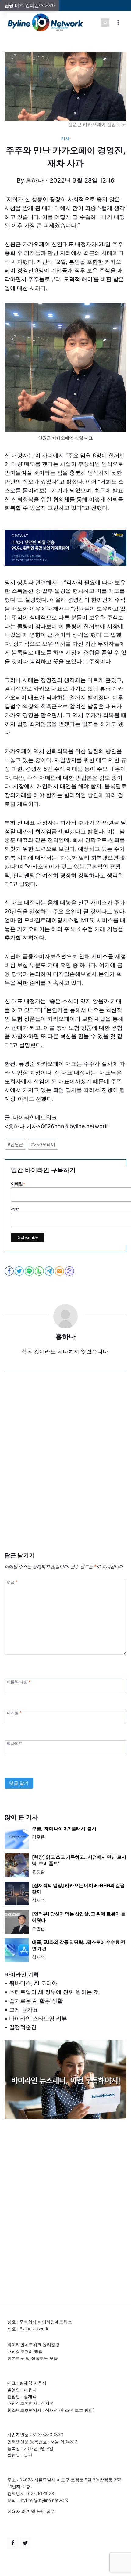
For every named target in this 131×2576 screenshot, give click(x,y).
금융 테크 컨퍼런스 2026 (30, 5)
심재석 (38, 1900)
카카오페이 (43, 1144)
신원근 (15, 1144)
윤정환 (38, 1872)
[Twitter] (25, 2543)
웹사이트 (15, 1743)
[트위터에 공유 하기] (20, 1271)
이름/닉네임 (19, 1682)
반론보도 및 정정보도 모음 (33, 2358)
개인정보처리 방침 (25, 2351)
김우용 (38, 1837)
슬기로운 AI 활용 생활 (36, 2001)
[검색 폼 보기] (105, 23)
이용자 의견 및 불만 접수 (31, 2511)
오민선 (38, 1928)
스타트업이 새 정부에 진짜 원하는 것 (54, 1992)
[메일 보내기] (60, 1271)
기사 (65, 138)
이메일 (14, 1713)
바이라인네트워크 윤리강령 (34, 2344)
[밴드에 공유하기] (40, 1271)
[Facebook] (13, 2543)
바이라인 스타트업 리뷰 (38, 2018)
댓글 (12, 1582)
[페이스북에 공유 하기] (10, 1271)
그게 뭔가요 (24, 2010)
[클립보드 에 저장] (70, 1271)
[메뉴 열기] (118, 22)
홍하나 (34, 180)
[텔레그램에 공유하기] (50, 1271)
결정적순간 (23, 2027)
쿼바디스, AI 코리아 (33, 1983)
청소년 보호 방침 (77, 2410)
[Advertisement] (65, 1471)
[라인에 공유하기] (30, 1271)
